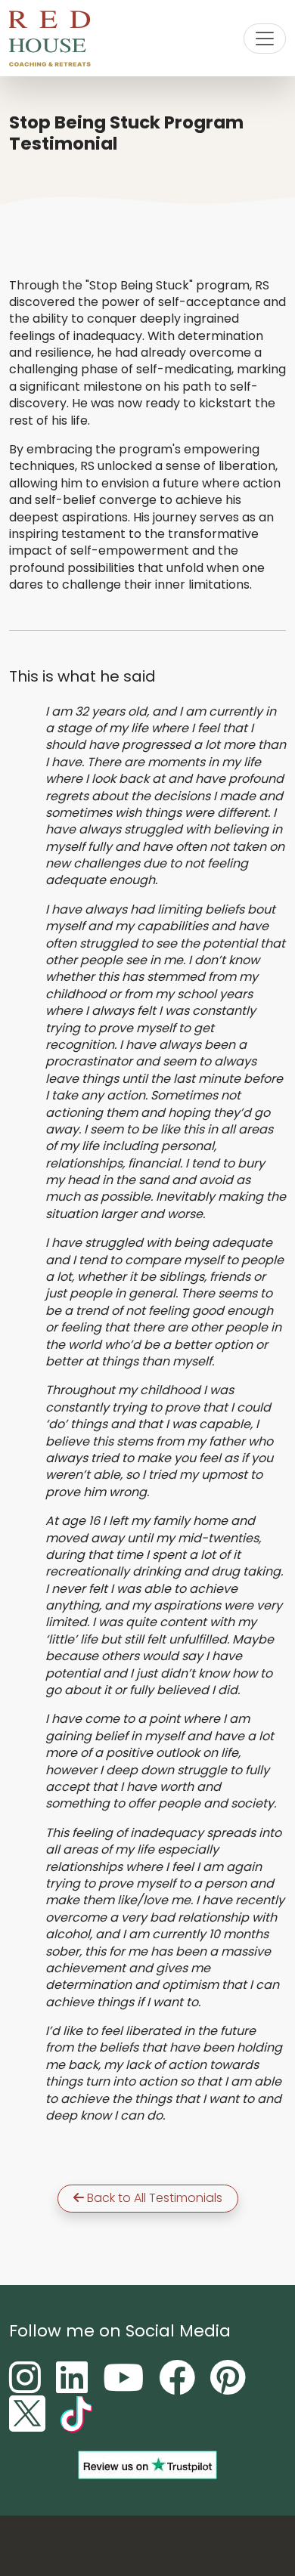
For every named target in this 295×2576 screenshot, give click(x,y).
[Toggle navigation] (265, 39)
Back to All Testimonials (153, 2198)
